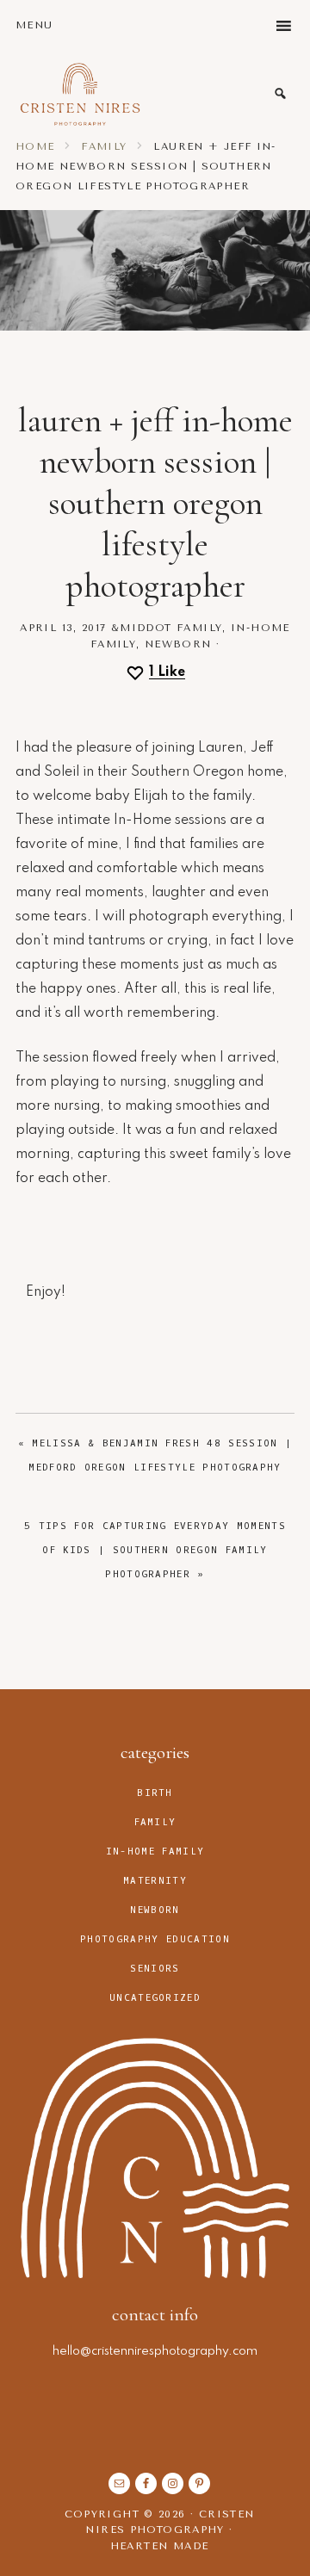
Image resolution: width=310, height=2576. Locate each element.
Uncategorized (155, 1998)
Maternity (155, 1881)
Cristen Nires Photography (80, 94)
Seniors (155, 1969)
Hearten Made (160, 2546)
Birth (155, 1793)
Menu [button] (34, 25)
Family (199, 628)
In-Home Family (155, 1851)
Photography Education (155, 1939)
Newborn (178, 644)
